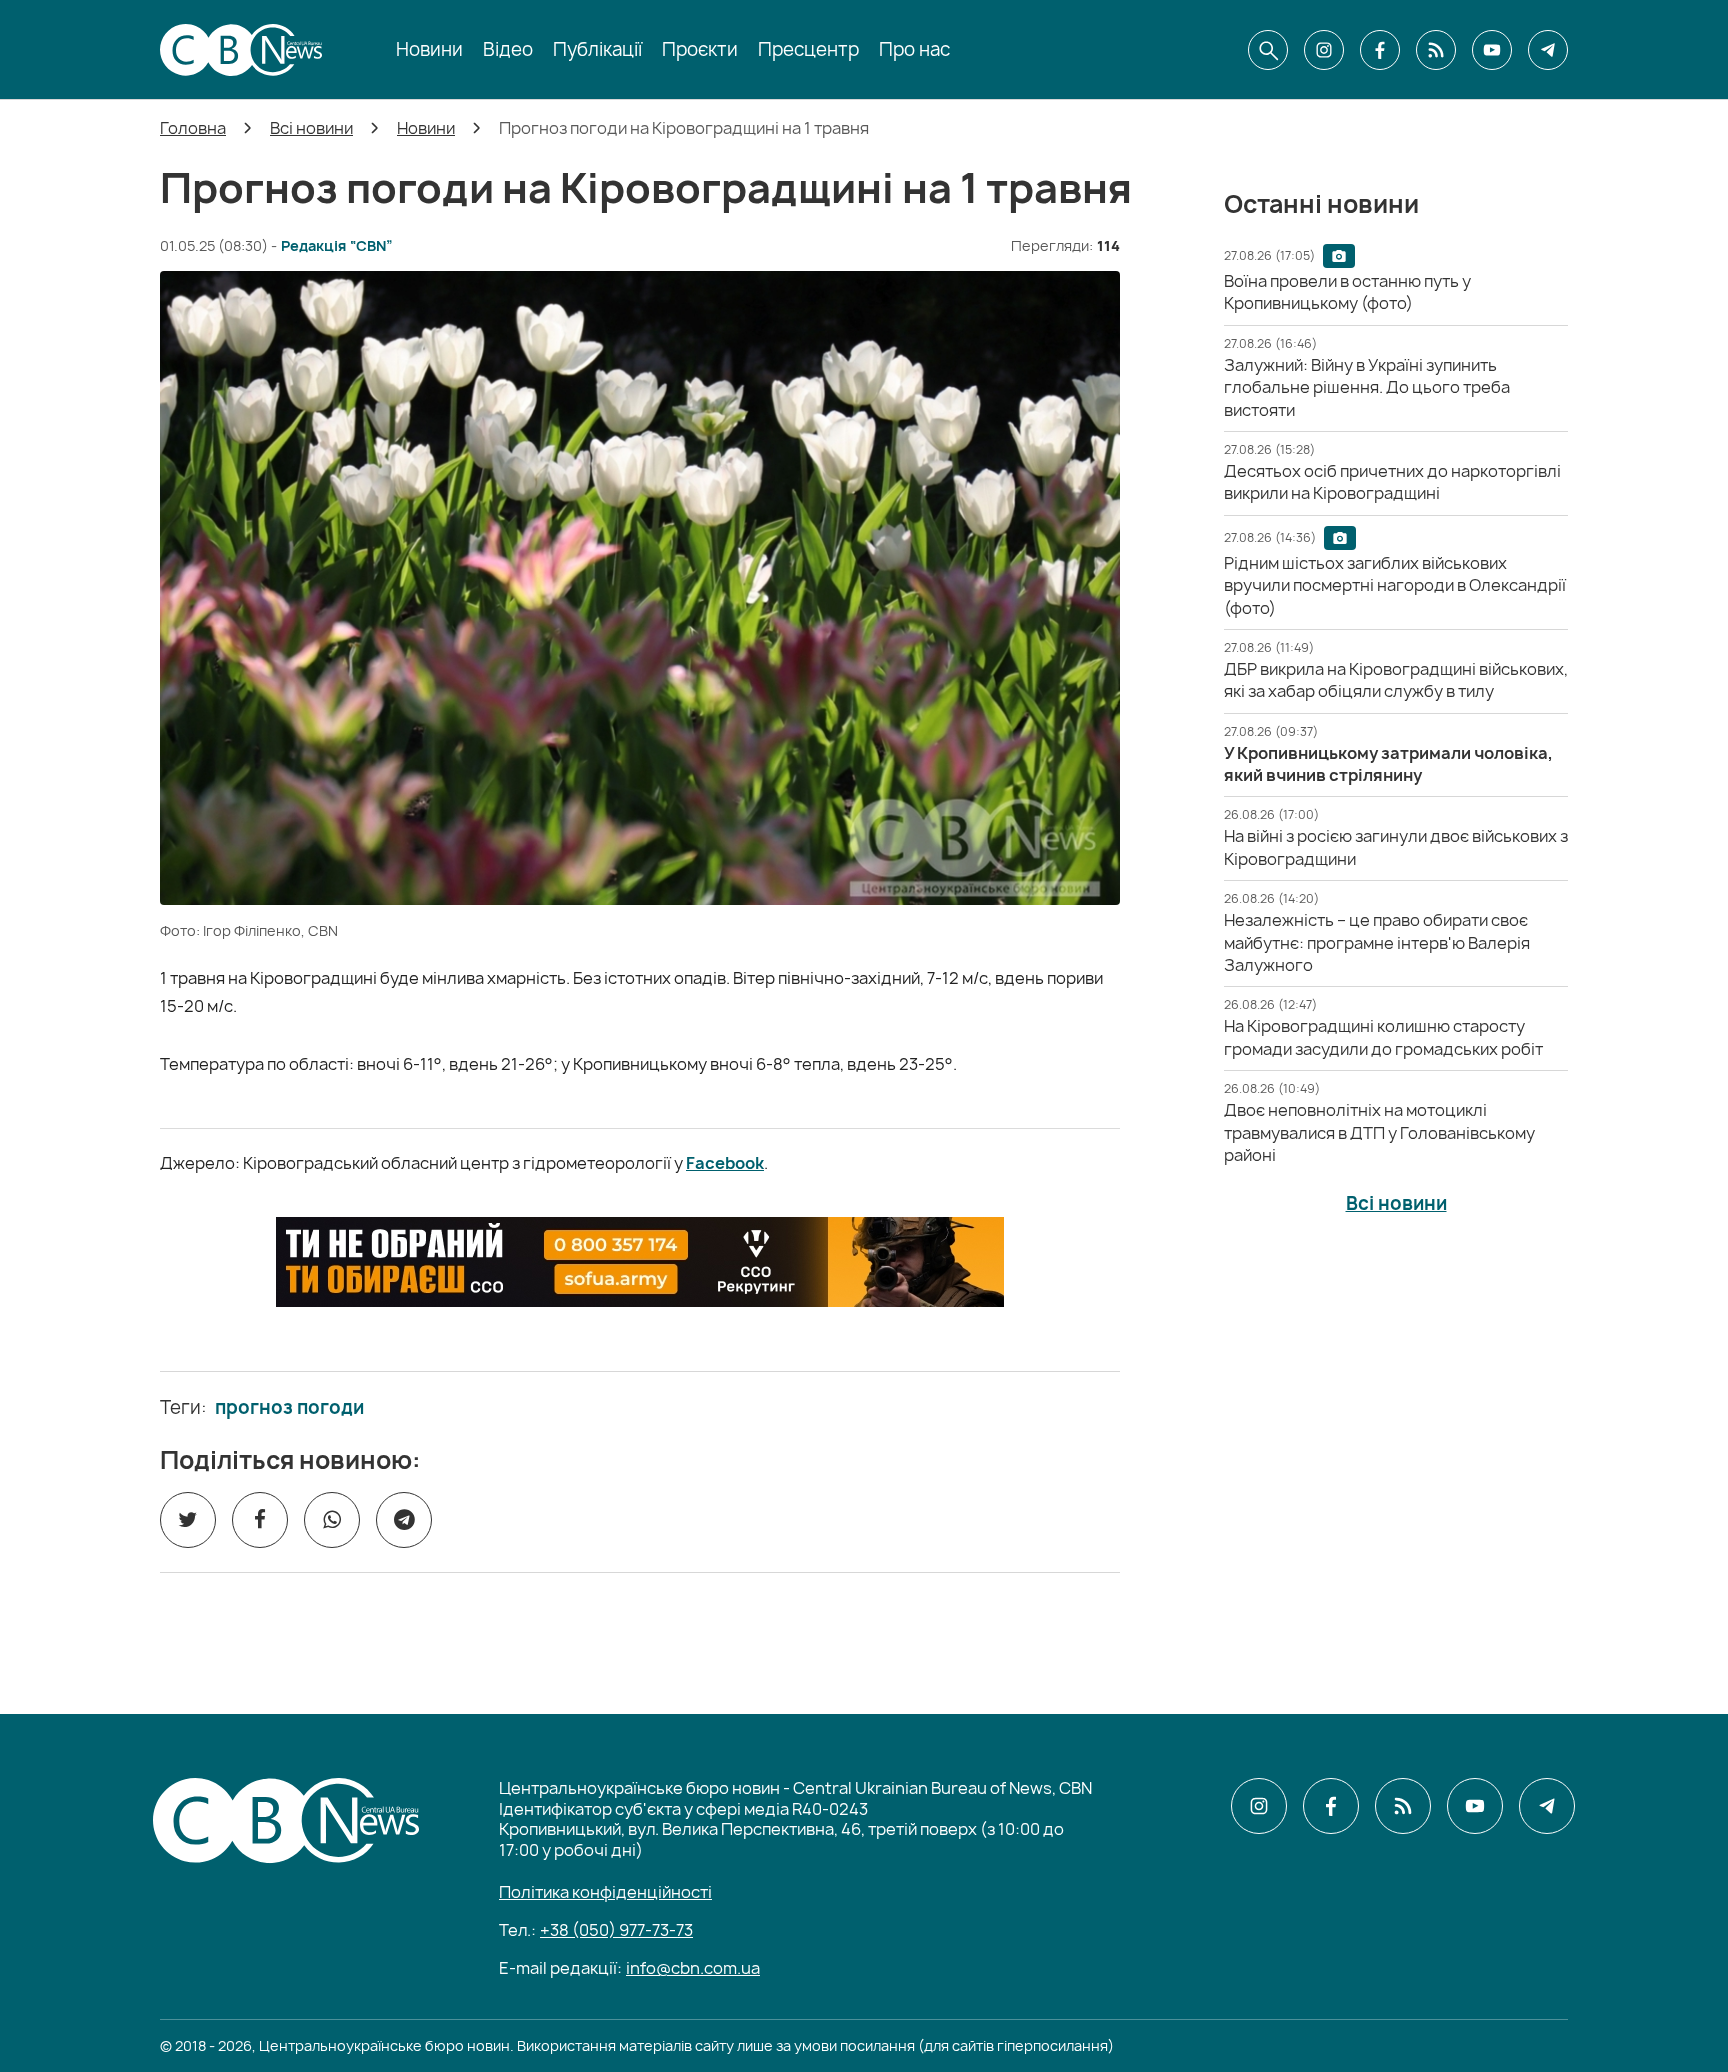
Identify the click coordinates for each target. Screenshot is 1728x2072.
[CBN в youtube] (1492, 50)
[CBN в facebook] (1380, 50)
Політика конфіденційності (605, 1892)
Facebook (725, 1163)
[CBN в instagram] (1324, 50)
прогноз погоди (289, 1408)
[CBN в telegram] (1548, 50)
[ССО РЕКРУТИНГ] (640, 1262)
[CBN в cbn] (1436, 50)
